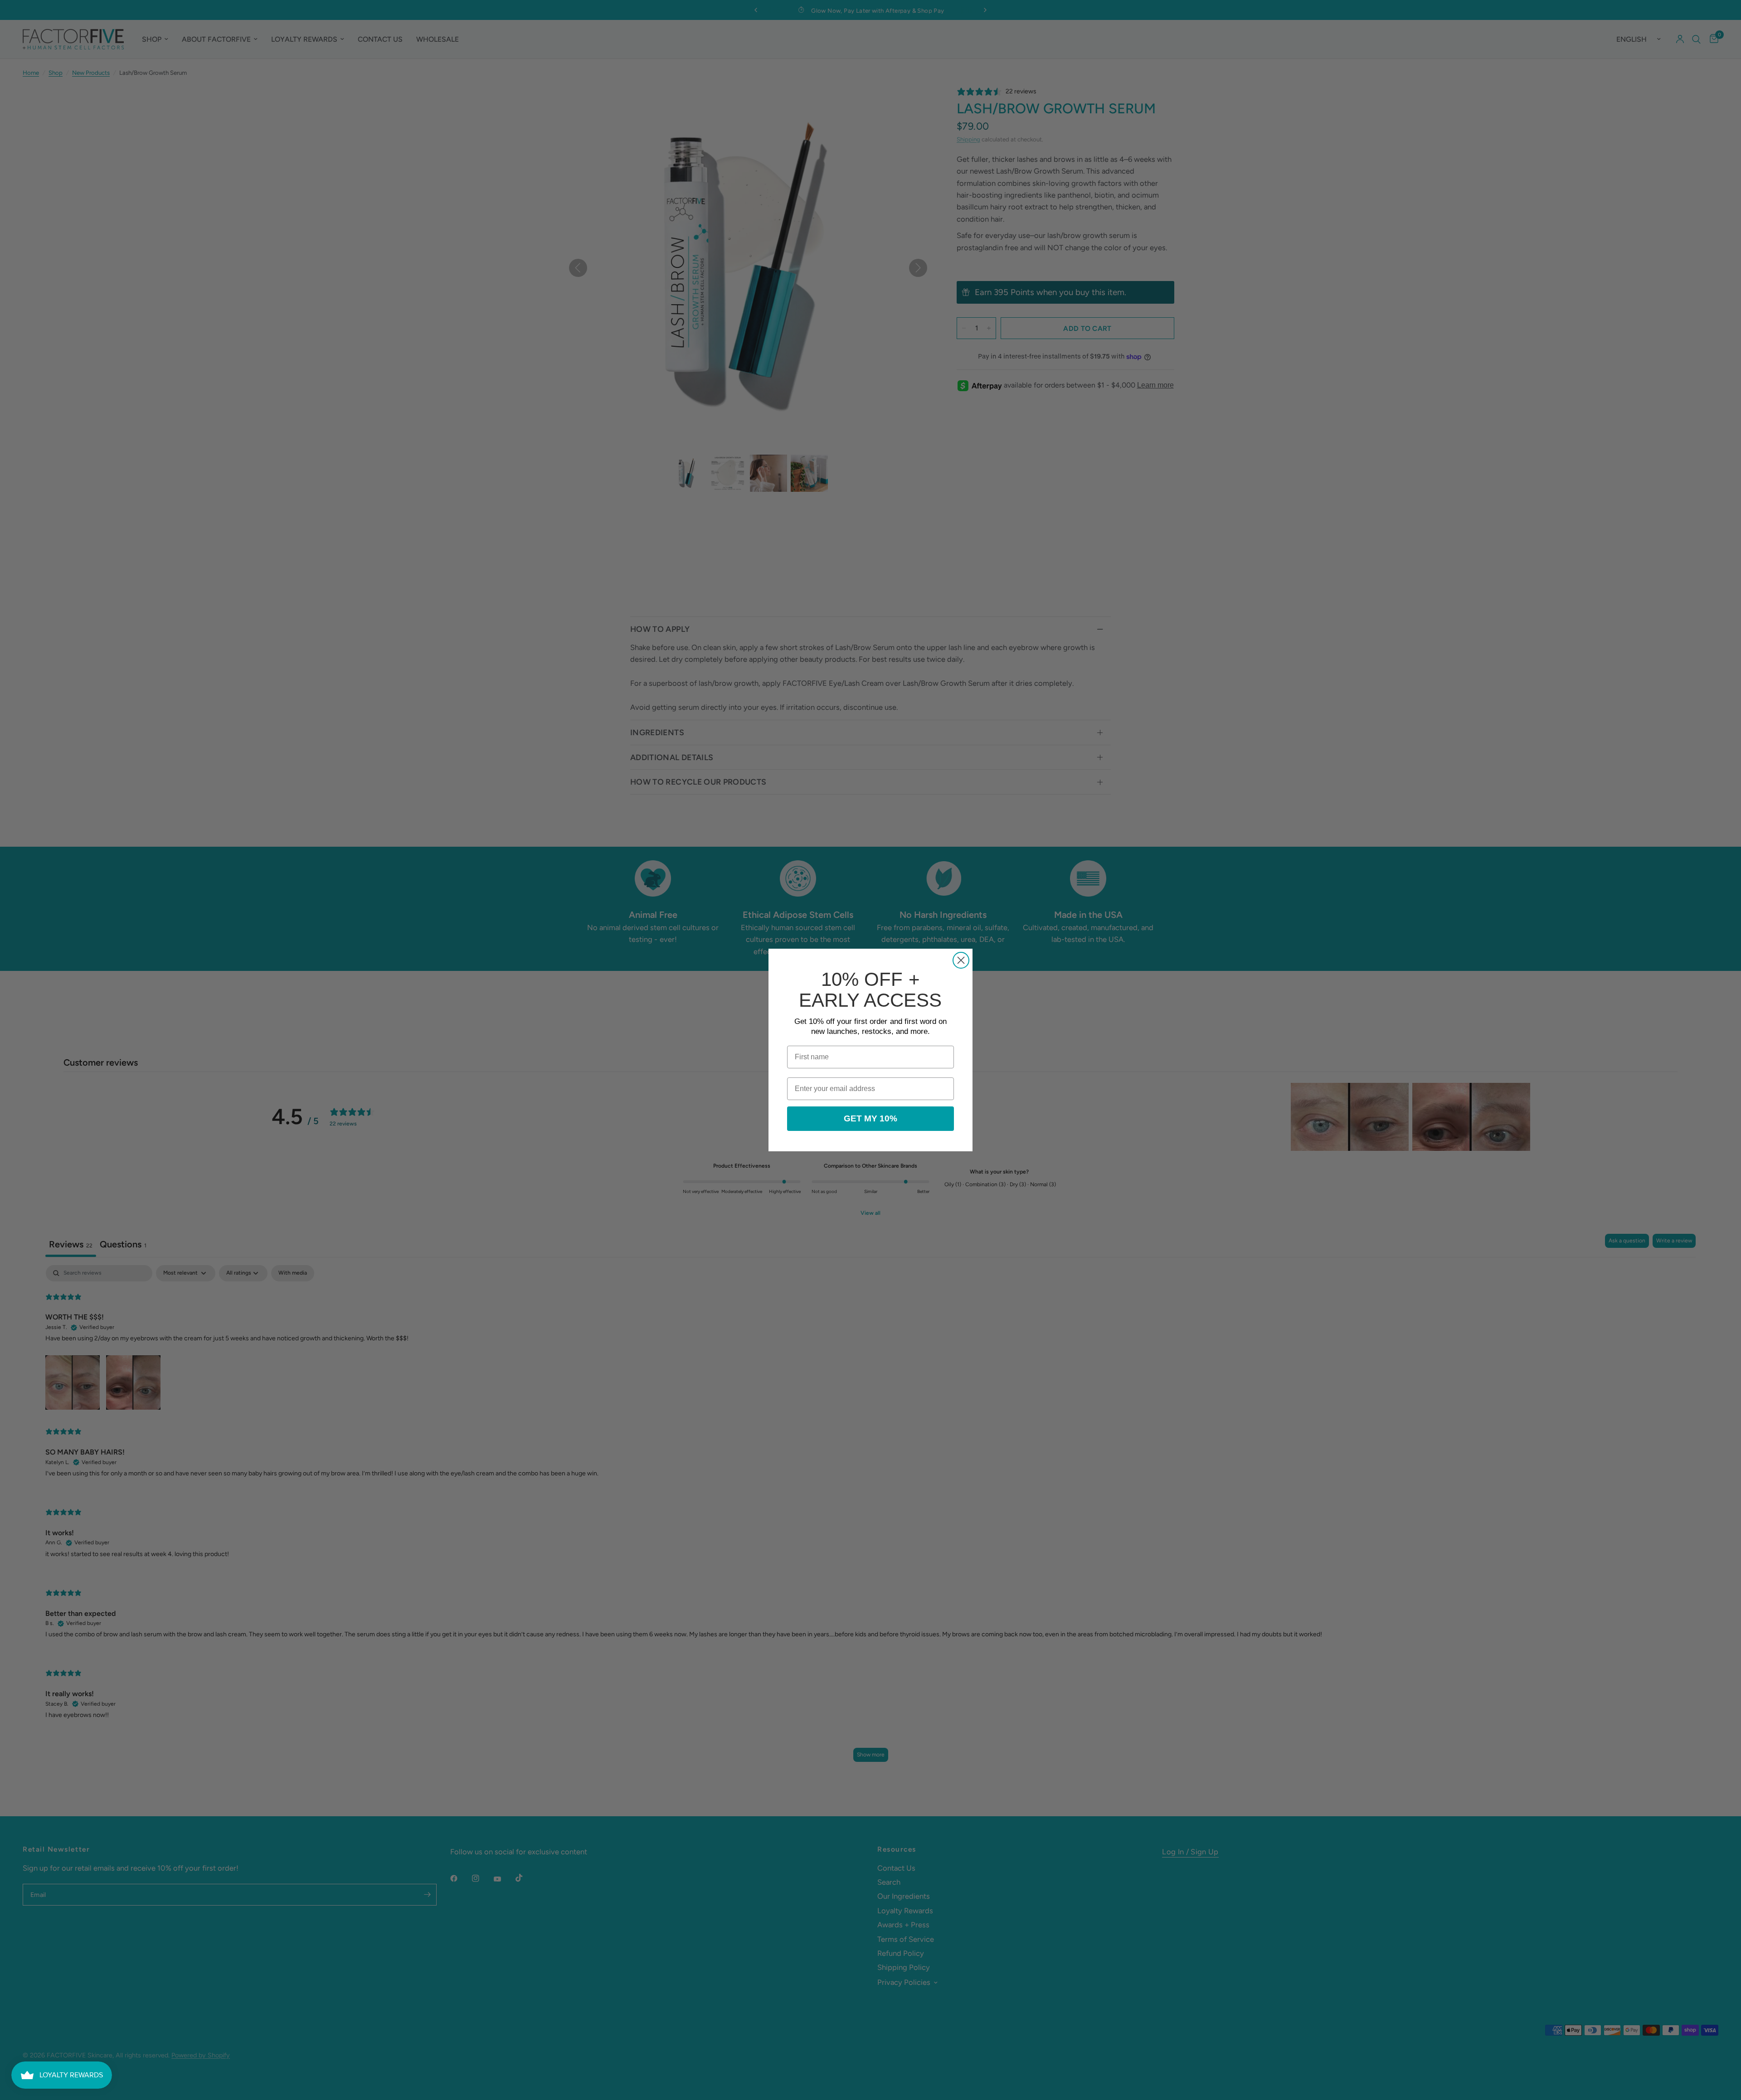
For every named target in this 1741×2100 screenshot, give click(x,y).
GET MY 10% (870, 1118)
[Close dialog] (961, 960)
